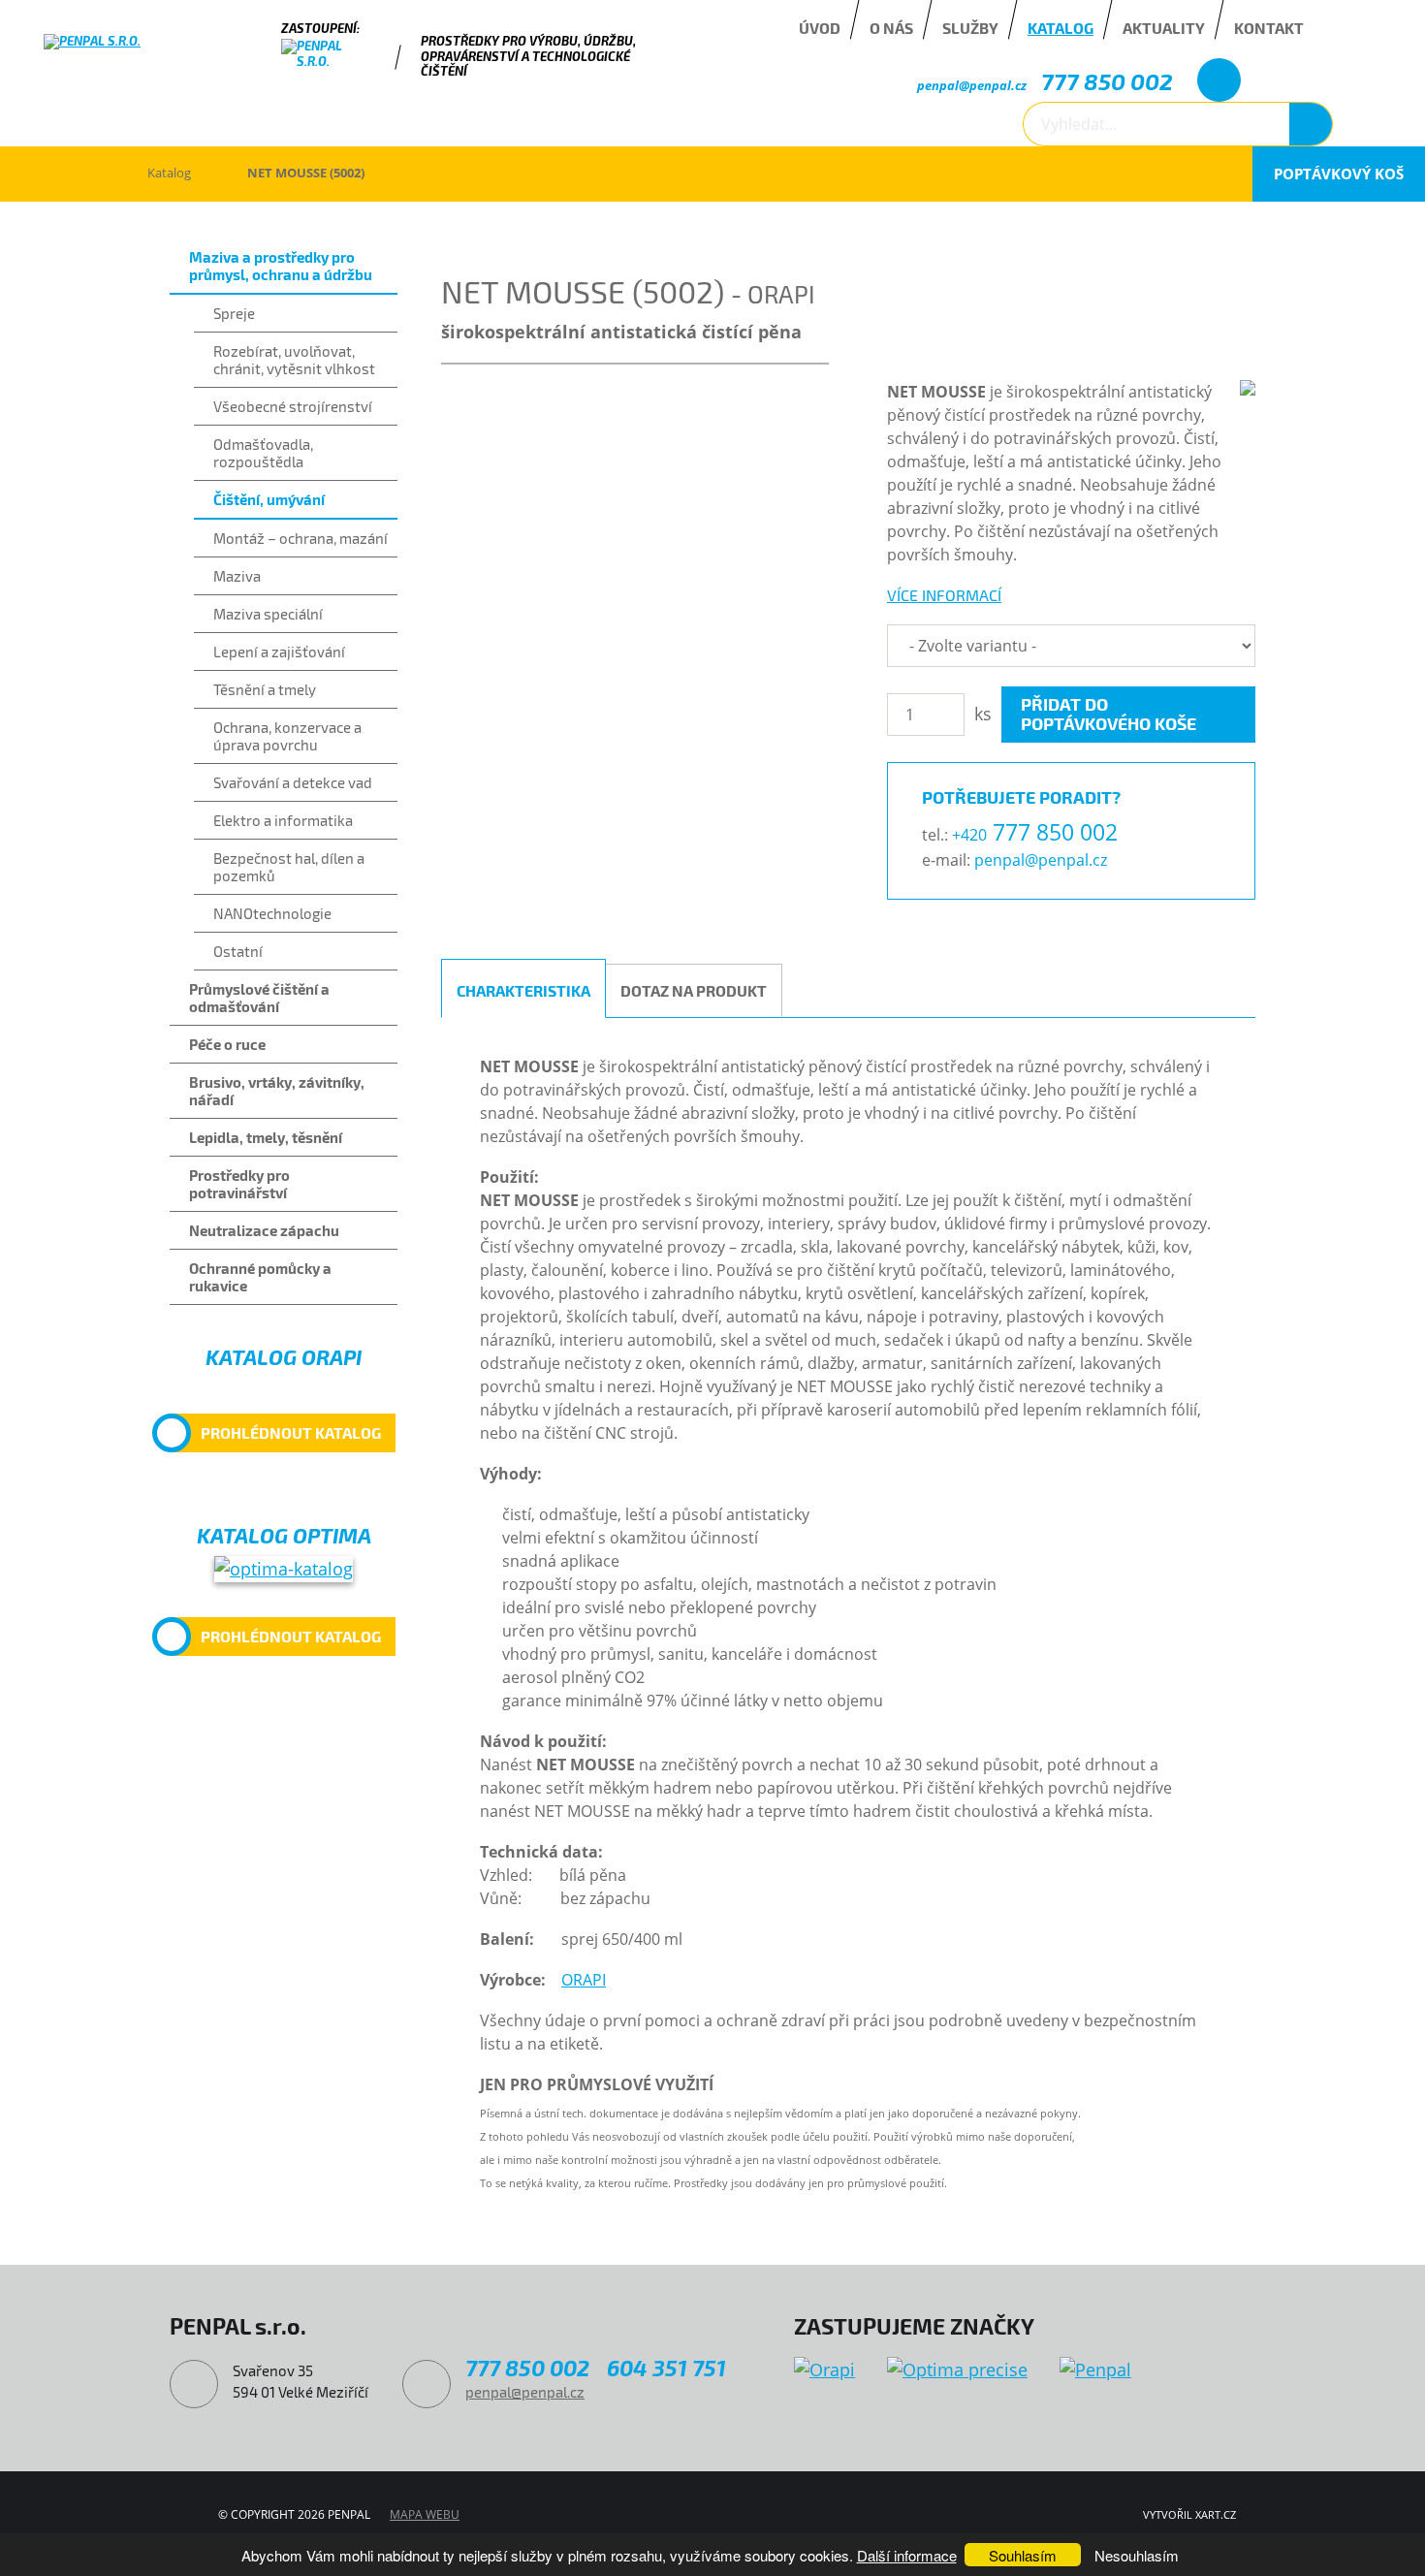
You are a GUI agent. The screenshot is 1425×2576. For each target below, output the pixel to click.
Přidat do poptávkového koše (1108, 714)
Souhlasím (1023, 2555)
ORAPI (584, 1980)
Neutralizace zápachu (264, 1230)
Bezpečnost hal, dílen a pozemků (289, 867)
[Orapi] (824, 2370)
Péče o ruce (227, 1044)
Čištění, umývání (269, 499)
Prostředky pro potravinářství (239, 1184)
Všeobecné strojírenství (293, 406)
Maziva (237, 576)
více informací (944, 595)
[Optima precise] (957, 2370)
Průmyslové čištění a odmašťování (259, 998)
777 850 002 (1107, 81)
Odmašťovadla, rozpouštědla (263, 453)
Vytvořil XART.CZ (1189, 2514)
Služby (970, 28)
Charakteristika (523, 990)
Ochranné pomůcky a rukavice (260, 1277)
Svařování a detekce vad (293, 782)
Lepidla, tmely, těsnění (266, 1137)
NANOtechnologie (272, 913)
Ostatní (238, 951)
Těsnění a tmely (265, 689)
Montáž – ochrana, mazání (301, 538)
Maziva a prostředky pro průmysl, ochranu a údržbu (281, 266)
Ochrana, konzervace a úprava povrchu (287, 736)
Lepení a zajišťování (279, 652)
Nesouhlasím (1137, 2555)
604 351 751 (666, 2368)
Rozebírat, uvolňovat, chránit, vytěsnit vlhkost (294, 360)
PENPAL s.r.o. (72, 174)
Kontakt (1269, 28)
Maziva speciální (268, 614)
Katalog (1061, 28)
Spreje (234, 313)
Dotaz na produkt (694, 990)
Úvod (820, 28)
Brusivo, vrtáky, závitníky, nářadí (277, 1091)
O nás (891, 28)
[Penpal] (1095, 2370)
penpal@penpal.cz (972, 85)
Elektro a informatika (283, 820)
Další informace (907, 2555)
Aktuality (1164, 28)
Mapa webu (425, 2514)
